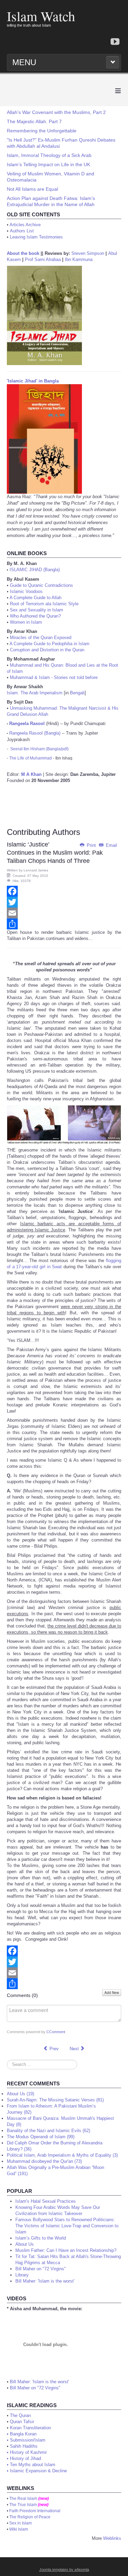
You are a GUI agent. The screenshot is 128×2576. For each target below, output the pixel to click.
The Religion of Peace (30, 2517)
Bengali (77, 693)
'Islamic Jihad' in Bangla (33, 381)
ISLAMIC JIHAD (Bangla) (35, 570)
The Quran (20, 2415)
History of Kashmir (28, 2452)
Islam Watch (41, 16)
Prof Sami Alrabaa (43, 259)
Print (91, 845)
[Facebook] (64, 891)
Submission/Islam (28, 2440)
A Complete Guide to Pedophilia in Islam (49, 644)
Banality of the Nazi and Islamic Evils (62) (48, 2131)
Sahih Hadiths (24, 2446)
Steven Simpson (88, 253)
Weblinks (112, 2538)
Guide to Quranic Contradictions (41, 585)
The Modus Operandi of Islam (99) (41, 2137)
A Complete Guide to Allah (35, 598)
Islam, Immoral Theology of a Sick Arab (49, 155)
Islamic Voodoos (26, 591)
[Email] (64, 913)
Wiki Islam (19, 2529)
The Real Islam (23, 2499)
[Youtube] (115, 42)
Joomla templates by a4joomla (64, 2570)
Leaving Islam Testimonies (36, 237)
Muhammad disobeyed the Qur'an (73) (44, 2161)
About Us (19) (20, 2094)
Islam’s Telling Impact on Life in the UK (48, 164)
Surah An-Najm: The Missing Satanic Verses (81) (55, 2100)
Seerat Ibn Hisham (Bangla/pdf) (39, 749)
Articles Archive (25, 225)
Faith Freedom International (35, 2511)
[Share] (64, 924)
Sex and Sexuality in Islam (37, 610)
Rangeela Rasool (27, 723)
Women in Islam (26, 622)
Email (111, 845)
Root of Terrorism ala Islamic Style (44, 604)
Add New (112, 1993)
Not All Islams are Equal (32, 189)
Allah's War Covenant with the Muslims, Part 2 (56, 112)
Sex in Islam (20, 2523)
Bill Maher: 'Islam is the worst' (39, 2382)
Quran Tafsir (22, 2422)
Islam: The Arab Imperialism (35, 693)
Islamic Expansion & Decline (38, 2471)
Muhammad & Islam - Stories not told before (54, 677)
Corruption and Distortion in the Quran (47, 650)
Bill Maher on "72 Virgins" (35, 2388)
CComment (56, 2032)
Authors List (22, 231)
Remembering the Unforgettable (42, 131)
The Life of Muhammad (31, 758)
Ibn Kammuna (79, 259)
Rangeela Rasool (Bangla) (35, 733)
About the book (23, 253)
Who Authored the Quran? (35, 616)
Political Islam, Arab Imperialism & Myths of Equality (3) (62, 2155)
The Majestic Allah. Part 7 (34, 121)
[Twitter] (64, 902)
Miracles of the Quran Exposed (41, 638)
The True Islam (23, 2505)
